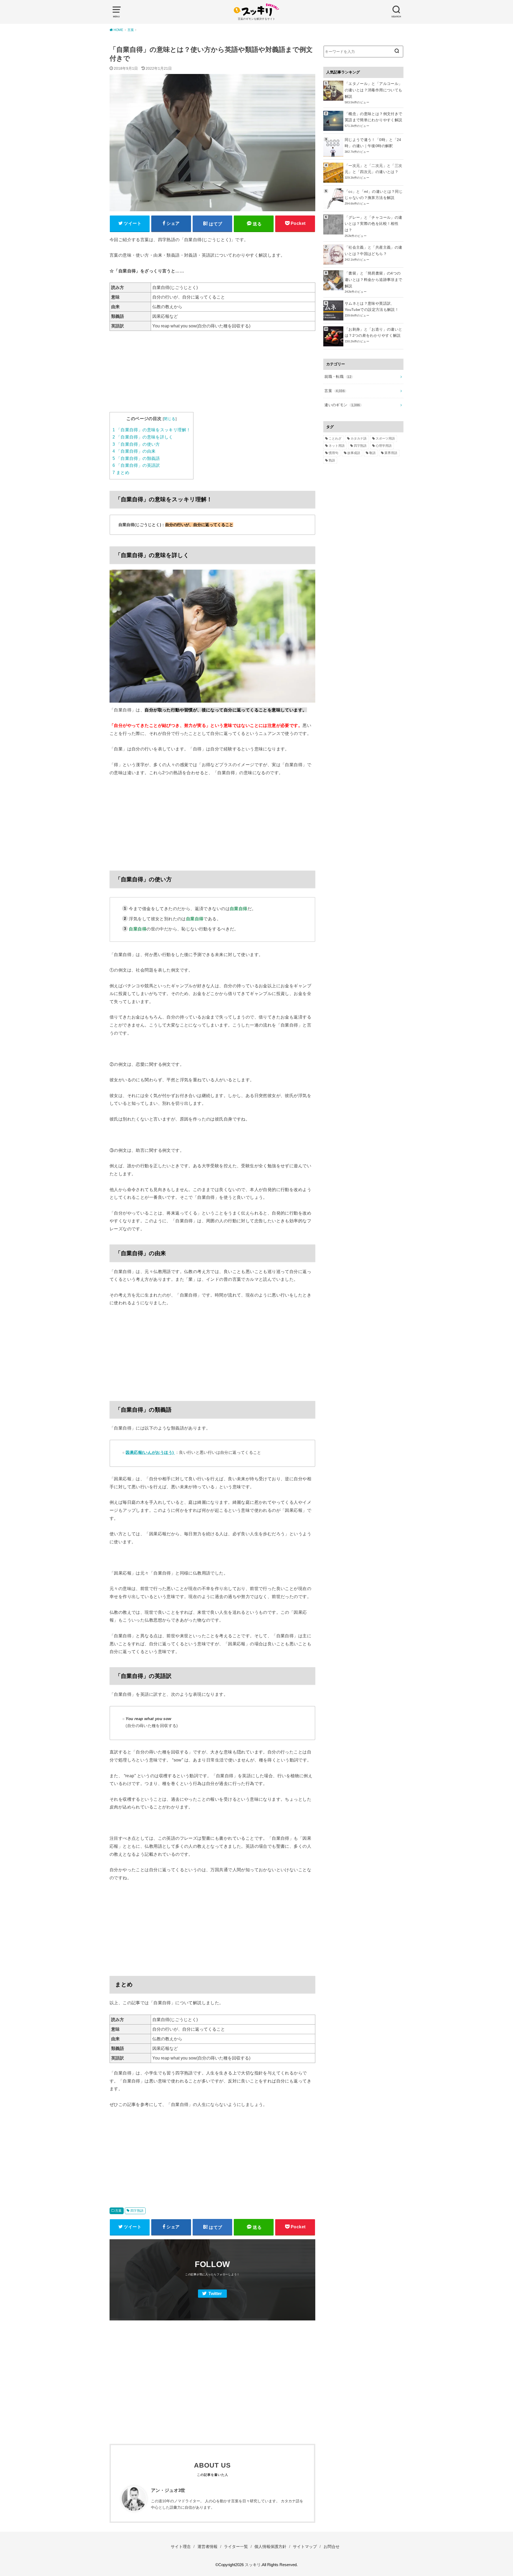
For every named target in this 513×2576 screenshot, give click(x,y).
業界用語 (391, 453)
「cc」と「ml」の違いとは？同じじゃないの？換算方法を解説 (374, 195)
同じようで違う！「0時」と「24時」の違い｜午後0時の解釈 (373, 143)
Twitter (215, 2294)
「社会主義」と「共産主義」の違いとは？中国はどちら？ (373, 250)
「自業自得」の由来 (134, 451)
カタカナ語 (359, 439)
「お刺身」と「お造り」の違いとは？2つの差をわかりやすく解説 (373, 332)
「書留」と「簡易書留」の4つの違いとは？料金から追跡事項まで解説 (373, 280)
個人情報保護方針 (270, 2547)
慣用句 (333, 453)
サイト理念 (181, 2547)
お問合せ (332, 2547)
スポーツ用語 (385, 439)
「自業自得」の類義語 (136, 458)
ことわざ (335, 439)
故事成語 (354, 453)
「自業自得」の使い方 (136, 444)
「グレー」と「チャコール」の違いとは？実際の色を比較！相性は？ (373, 224)
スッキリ (253, 2565)
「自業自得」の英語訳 (136, 465)
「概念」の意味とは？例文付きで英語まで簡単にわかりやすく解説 (373, 117)
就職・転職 (338, 377)
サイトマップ (305, 2547)
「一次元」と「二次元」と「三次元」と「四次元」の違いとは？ (373, 169)
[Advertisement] (212, 375)
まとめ (121, 473)
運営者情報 (207, 2547)
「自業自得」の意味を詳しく (143, 437)
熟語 (332, 460)
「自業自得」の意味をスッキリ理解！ (151, 430)
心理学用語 (384, 446)
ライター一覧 (236, 2547)
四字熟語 (137, 2211)
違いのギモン (342, 405)
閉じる (170, 419)
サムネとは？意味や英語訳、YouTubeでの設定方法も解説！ (372, 307)
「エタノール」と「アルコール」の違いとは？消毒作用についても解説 (373, 90)
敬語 (372, 453)
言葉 (118, 2211)
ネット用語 (337, 446)
